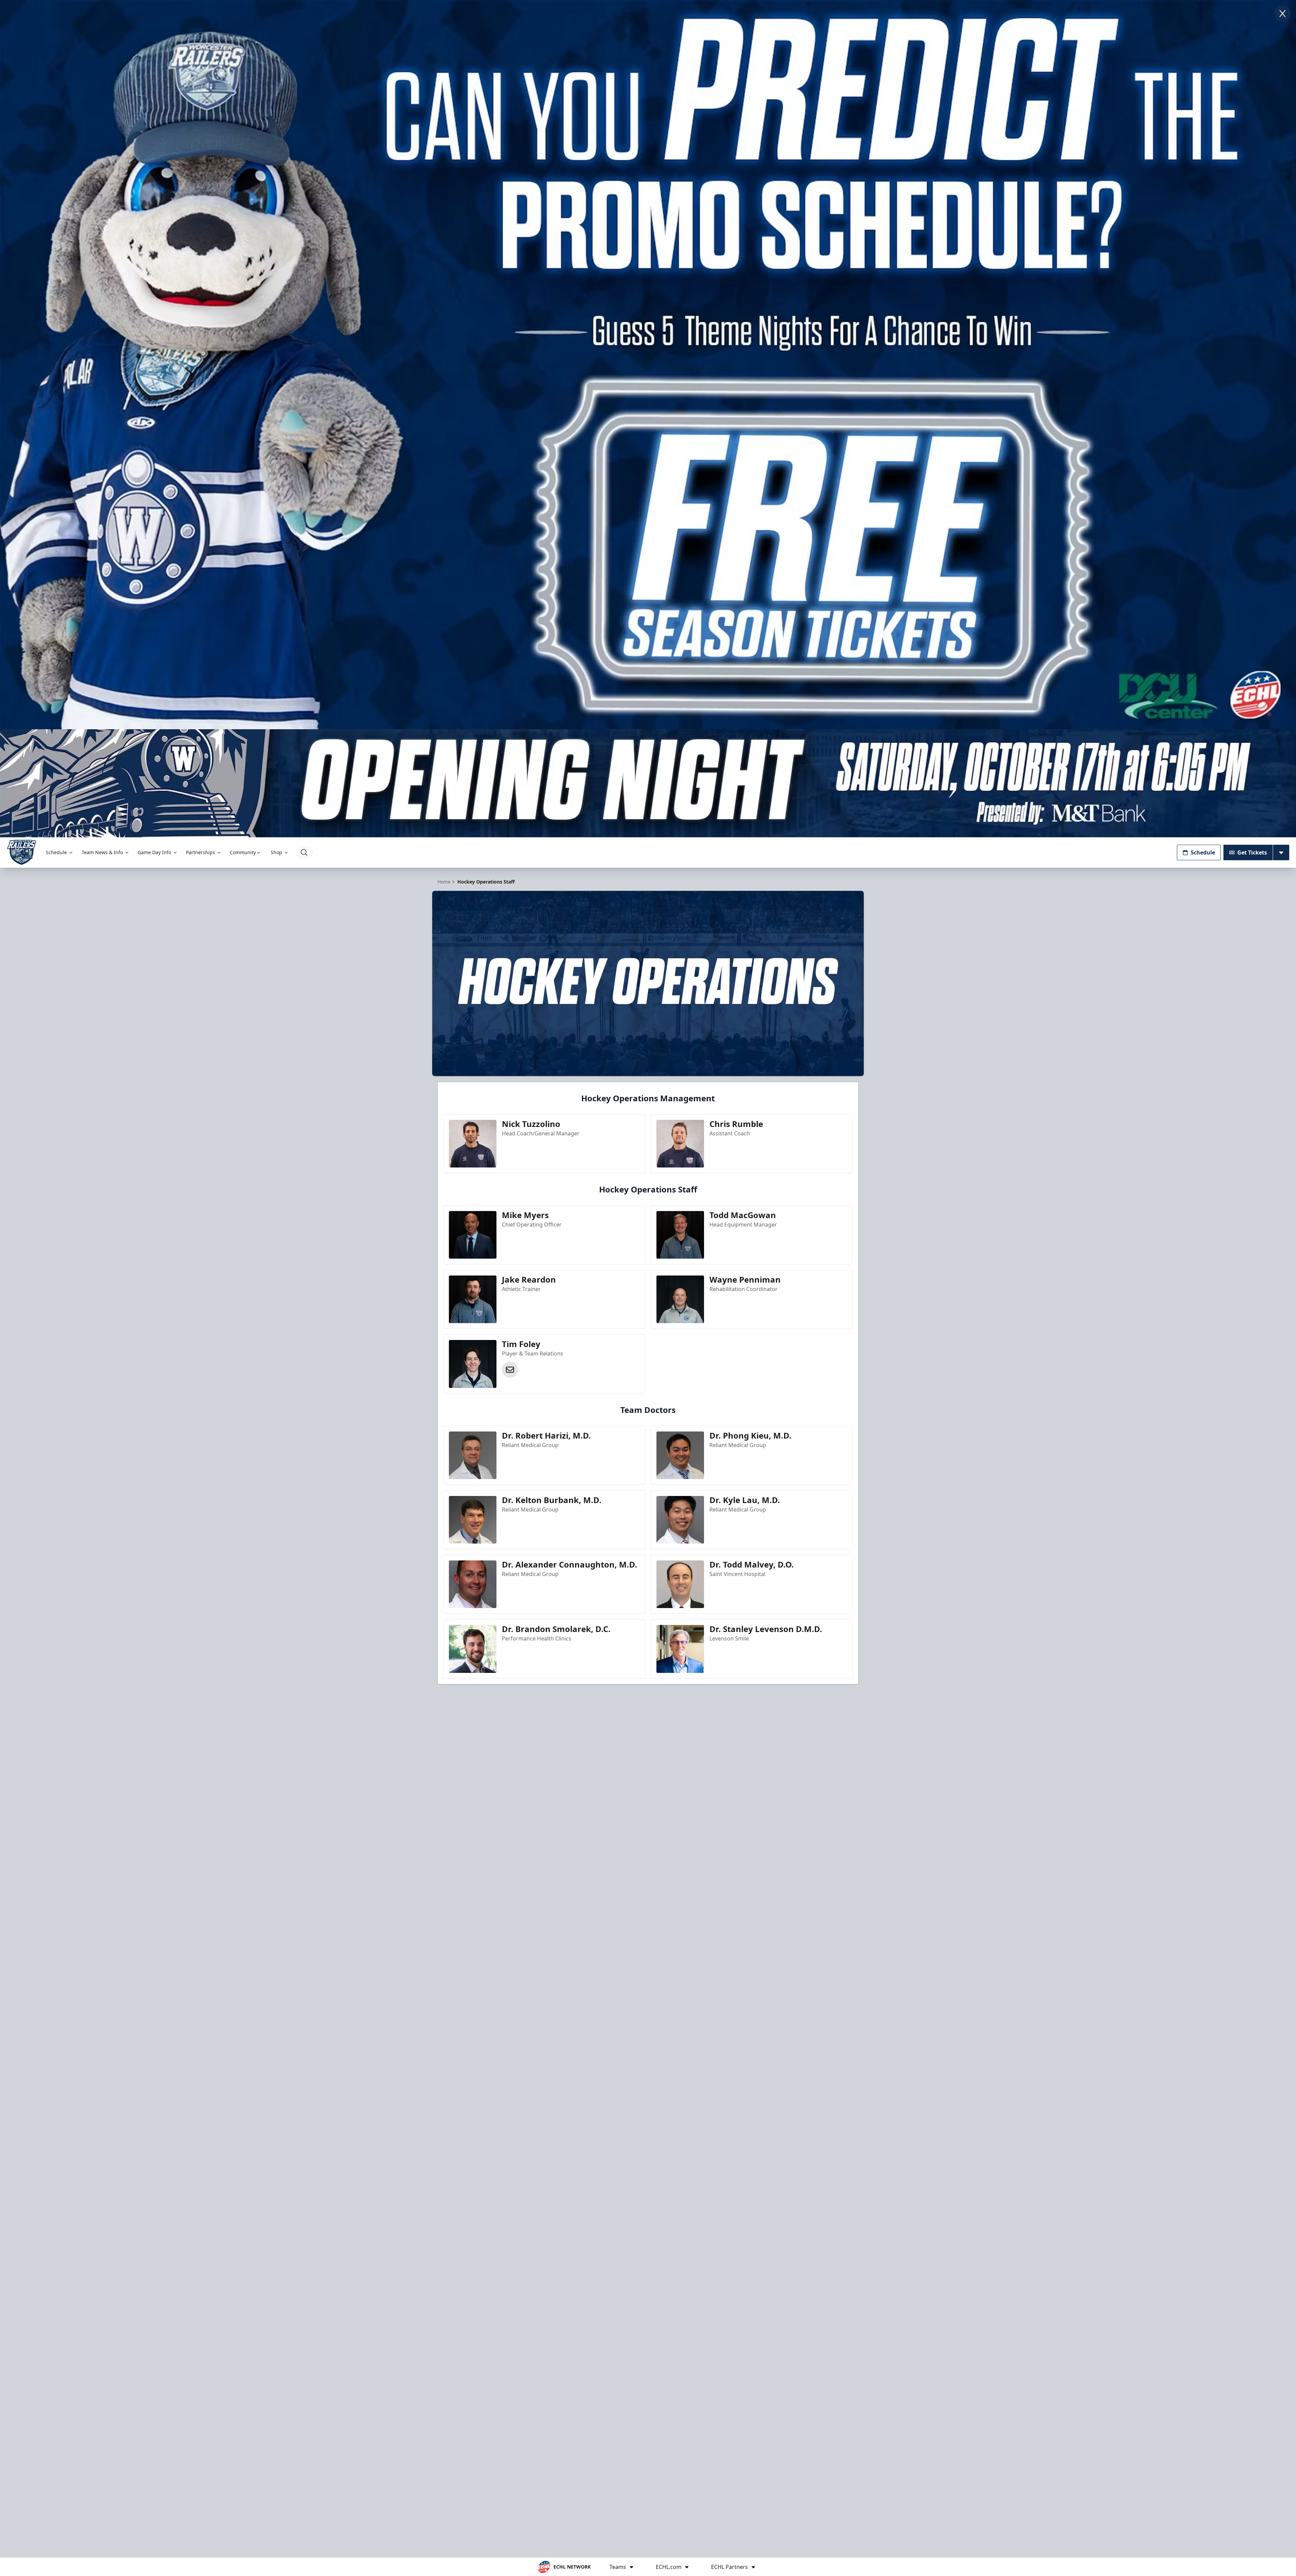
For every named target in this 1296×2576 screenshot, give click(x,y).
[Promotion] (648, 783)
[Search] (304, 852)
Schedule (56, 852)
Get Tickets (1252, 852)
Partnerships (200, 852)
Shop (276, 852)
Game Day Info (154, 852)
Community (243, 852)
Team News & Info (102, 852)
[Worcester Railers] (22, 852)
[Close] (1282, 14)
